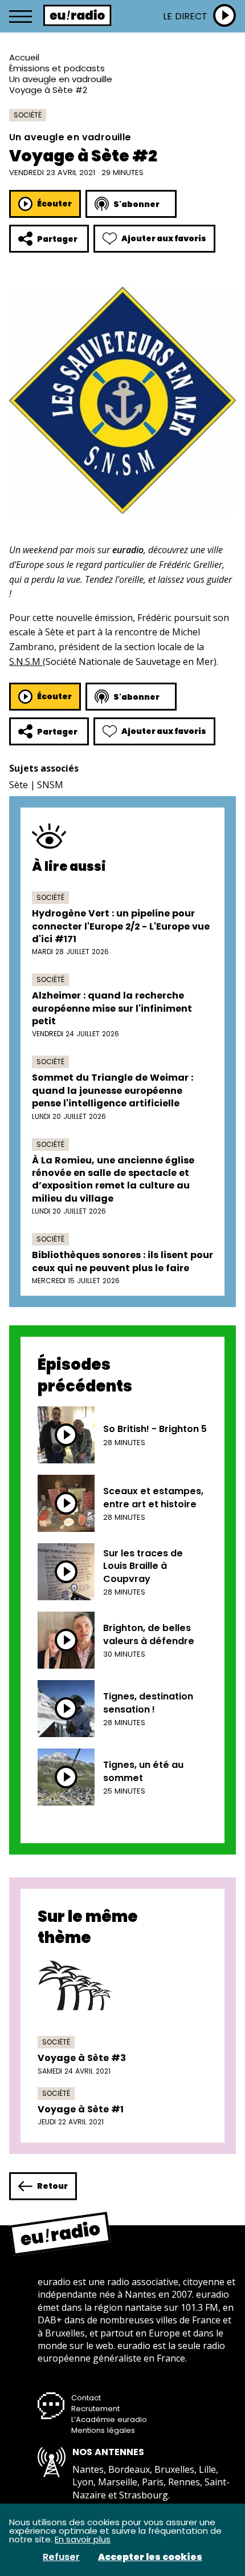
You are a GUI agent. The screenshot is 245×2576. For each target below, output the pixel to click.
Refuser (61, 2557)
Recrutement (95, 2409)
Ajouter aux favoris (164, 238)
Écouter (54, 204)
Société (28, 115)
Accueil (24, 57)
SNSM (50, 785)
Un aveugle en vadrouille (61, 79)
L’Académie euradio (109, 2419)
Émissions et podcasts (57, 68)
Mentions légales (103, 2430)
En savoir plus (83, 2539)
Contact (86, 2398)
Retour (52, 2186)
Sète (19, 785)
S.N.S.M (26, 662)
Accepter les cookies (150, 2557)
